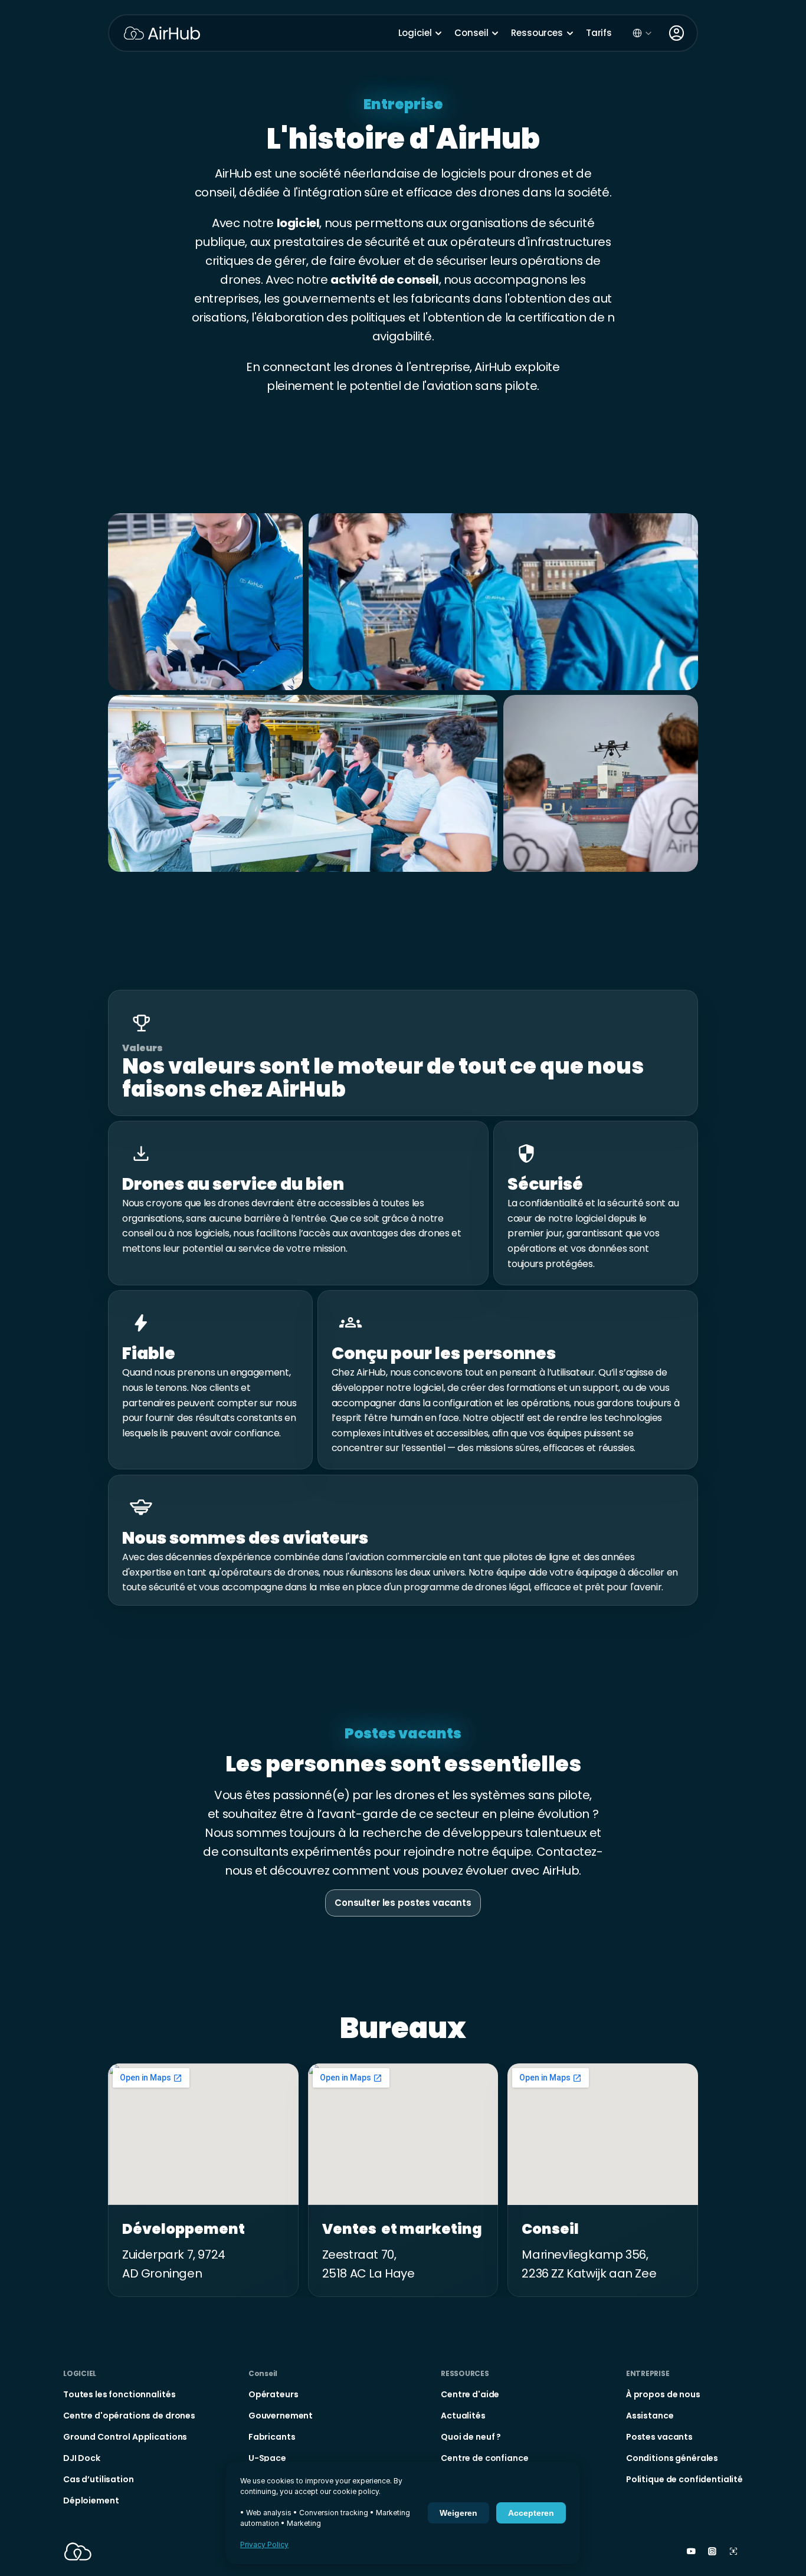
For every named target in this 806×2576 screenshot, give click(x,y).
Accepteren (531, 2513)
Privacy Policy (264, 2544)
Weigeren (458, 2513)
